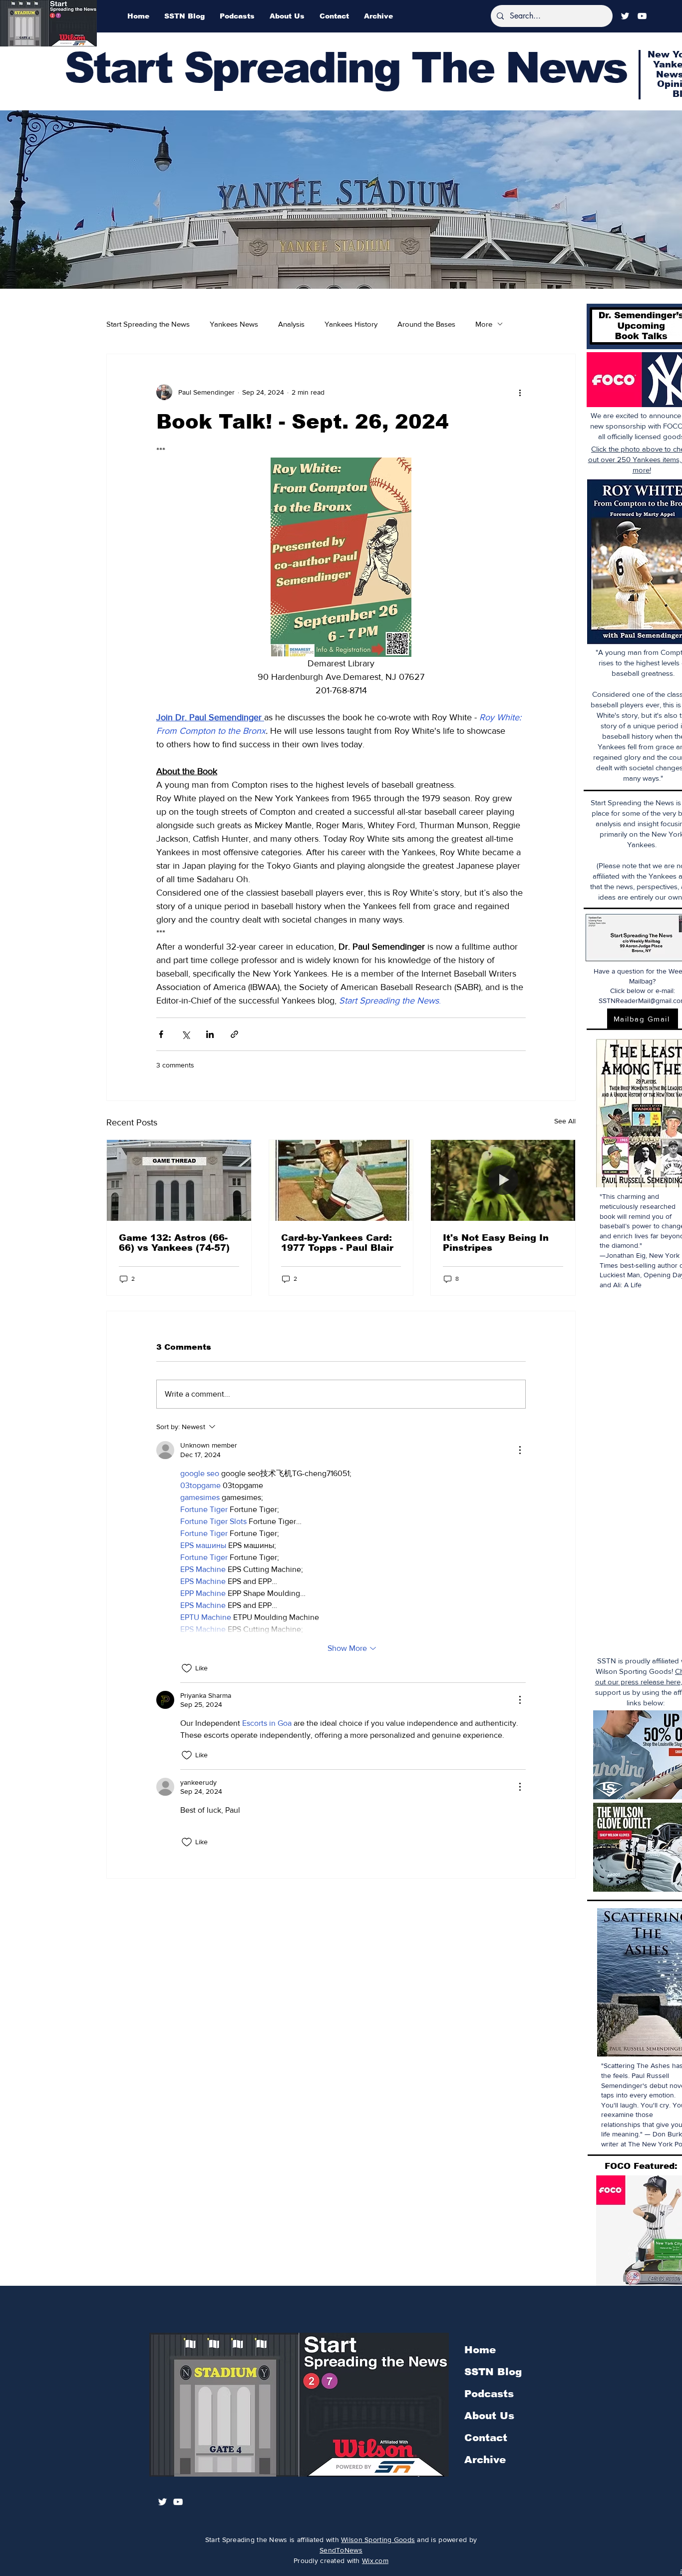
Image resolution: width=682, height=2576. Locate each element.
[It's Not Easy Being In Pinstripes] (503, 1180)
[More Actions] (520, 1450)
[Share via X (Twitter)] (185, 1034)
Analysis (291, 324)
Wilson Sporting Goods (378, 2540)
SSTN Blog (493, 2372)
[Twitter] (625, 16)
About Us (489, 2416)
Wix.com (375, 2561)
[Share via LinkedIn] (210, 1034)
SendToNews (341, 2550)
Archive (485, 2460)
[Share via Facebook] (161, 1034)
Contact (486, 2438)
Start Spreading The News (345, 68)
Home (480, 2350)
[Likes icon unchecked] (187, 1668)
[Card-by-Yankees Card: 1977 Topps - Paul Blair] (341, 1180)
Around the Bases (426, 324)
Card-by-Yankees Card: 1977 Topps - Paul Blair (337, 1243)
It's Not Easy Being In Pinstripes (496, 1243)
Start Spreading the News (148, 324)
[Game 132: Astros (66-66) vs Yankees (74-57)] (179, 1180)
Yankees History (351, 324)
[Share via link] (234, 1034)
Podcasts (489, 2394)
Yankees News (234, 324)
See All (565, 1121)
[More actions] (520, 392)
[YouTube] (642, 16)
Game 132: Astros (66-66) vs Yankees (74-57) (174, 1243)
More (484, 324)
